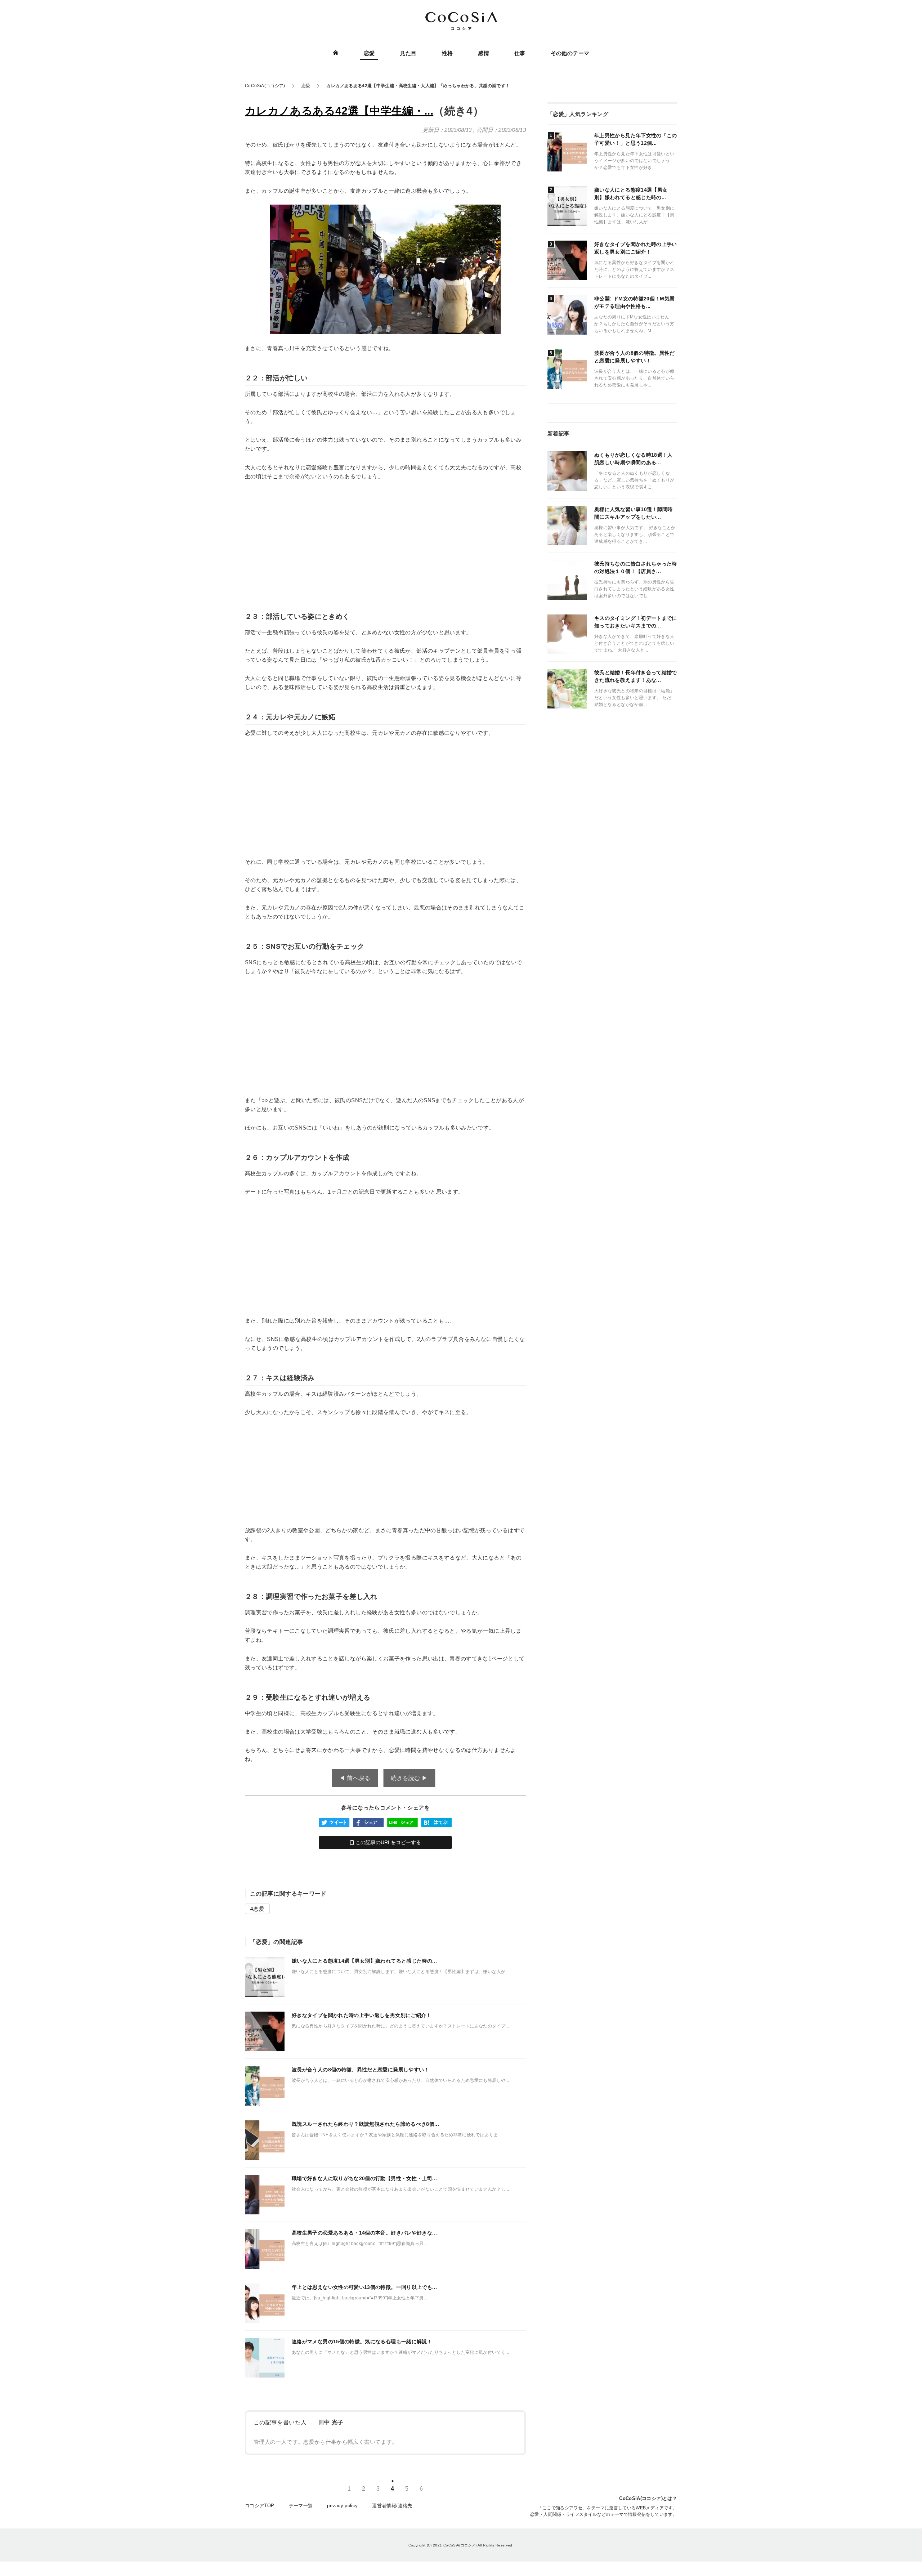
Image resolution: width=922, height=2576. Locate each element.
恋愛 (369, 53)
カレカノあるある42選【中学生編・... (339, 111)
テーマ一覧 (301, 2506)
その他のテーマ (570, 53)
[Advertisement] (385, 541)
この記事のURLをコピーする (388, 1842)
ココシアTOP (260, 2506)
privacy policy (342, 2506)
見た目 (408, 53)
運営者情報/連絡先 (392, 2506)
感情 (484, 53)
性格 (447, 53)
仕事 (520, 53)
